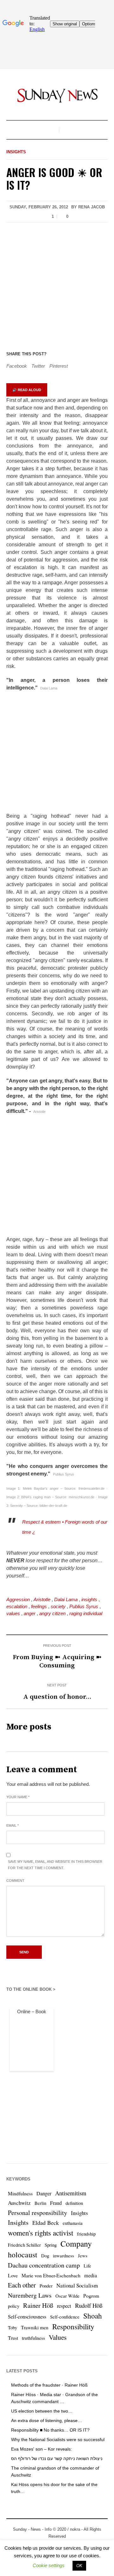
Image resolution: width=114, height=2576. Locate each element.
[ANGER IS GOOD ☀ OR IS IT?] (57, 286)
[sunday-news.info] (57, 95)
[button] (49, 2565)
